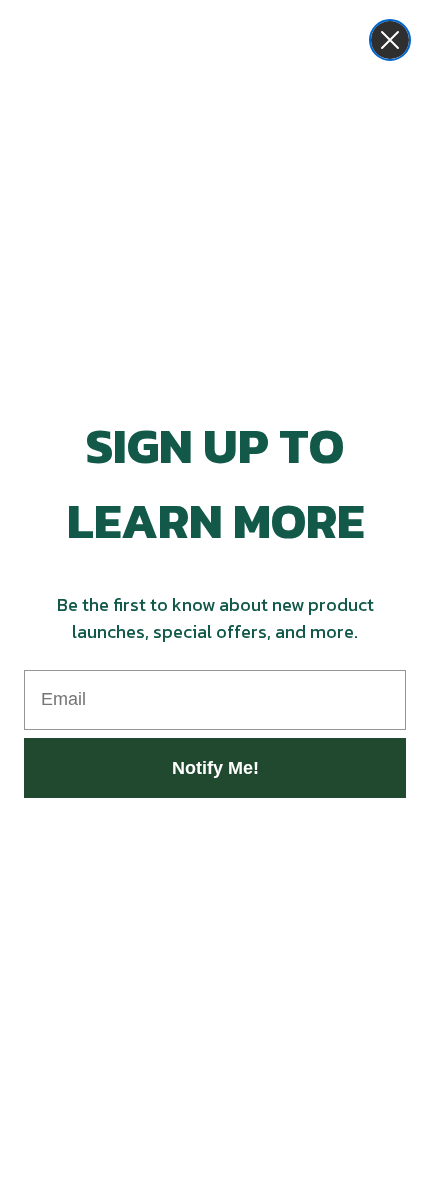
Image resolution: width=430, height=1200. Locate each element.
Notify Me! (215, 768)
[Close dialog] (390, 40)
